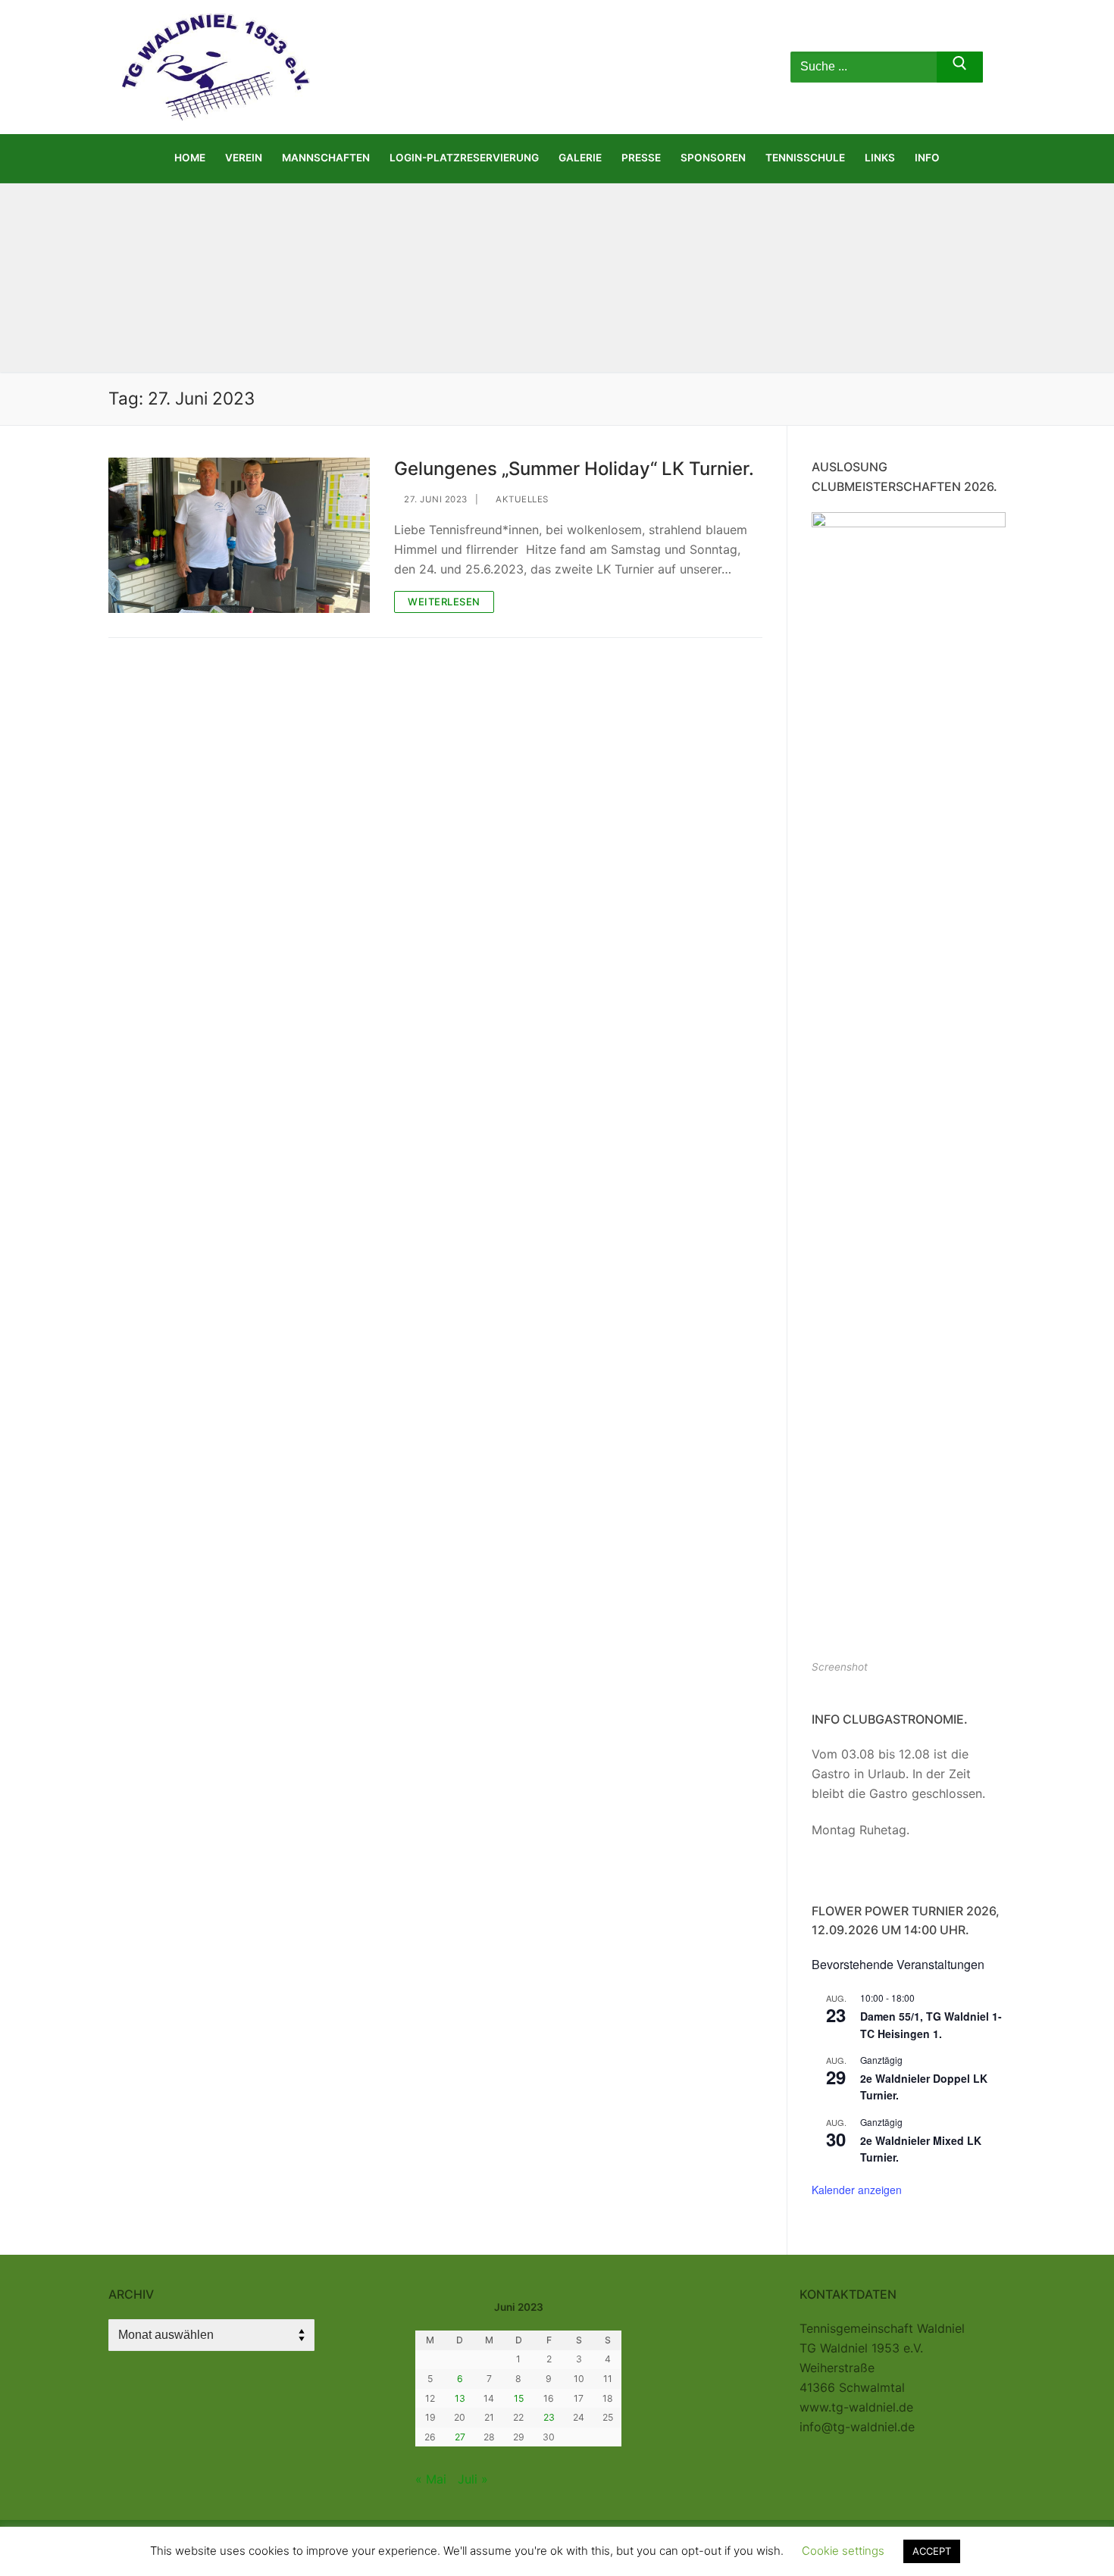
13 (460, 2398)
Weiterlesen (444, 602)
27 (460, 2437)
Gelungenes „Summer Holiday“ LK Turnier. (574, 469)
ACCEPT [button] (932, 2551)
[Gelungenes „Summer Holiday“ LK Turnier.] (239, 535)
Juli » (473, 2479)
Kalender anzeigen (857, 2190)
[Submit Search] (960, 67)
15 (519, 2398)
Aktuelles (521, 499)
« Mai (431, 2479)
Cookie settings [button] (843, 2551)
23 (549, 2417)
